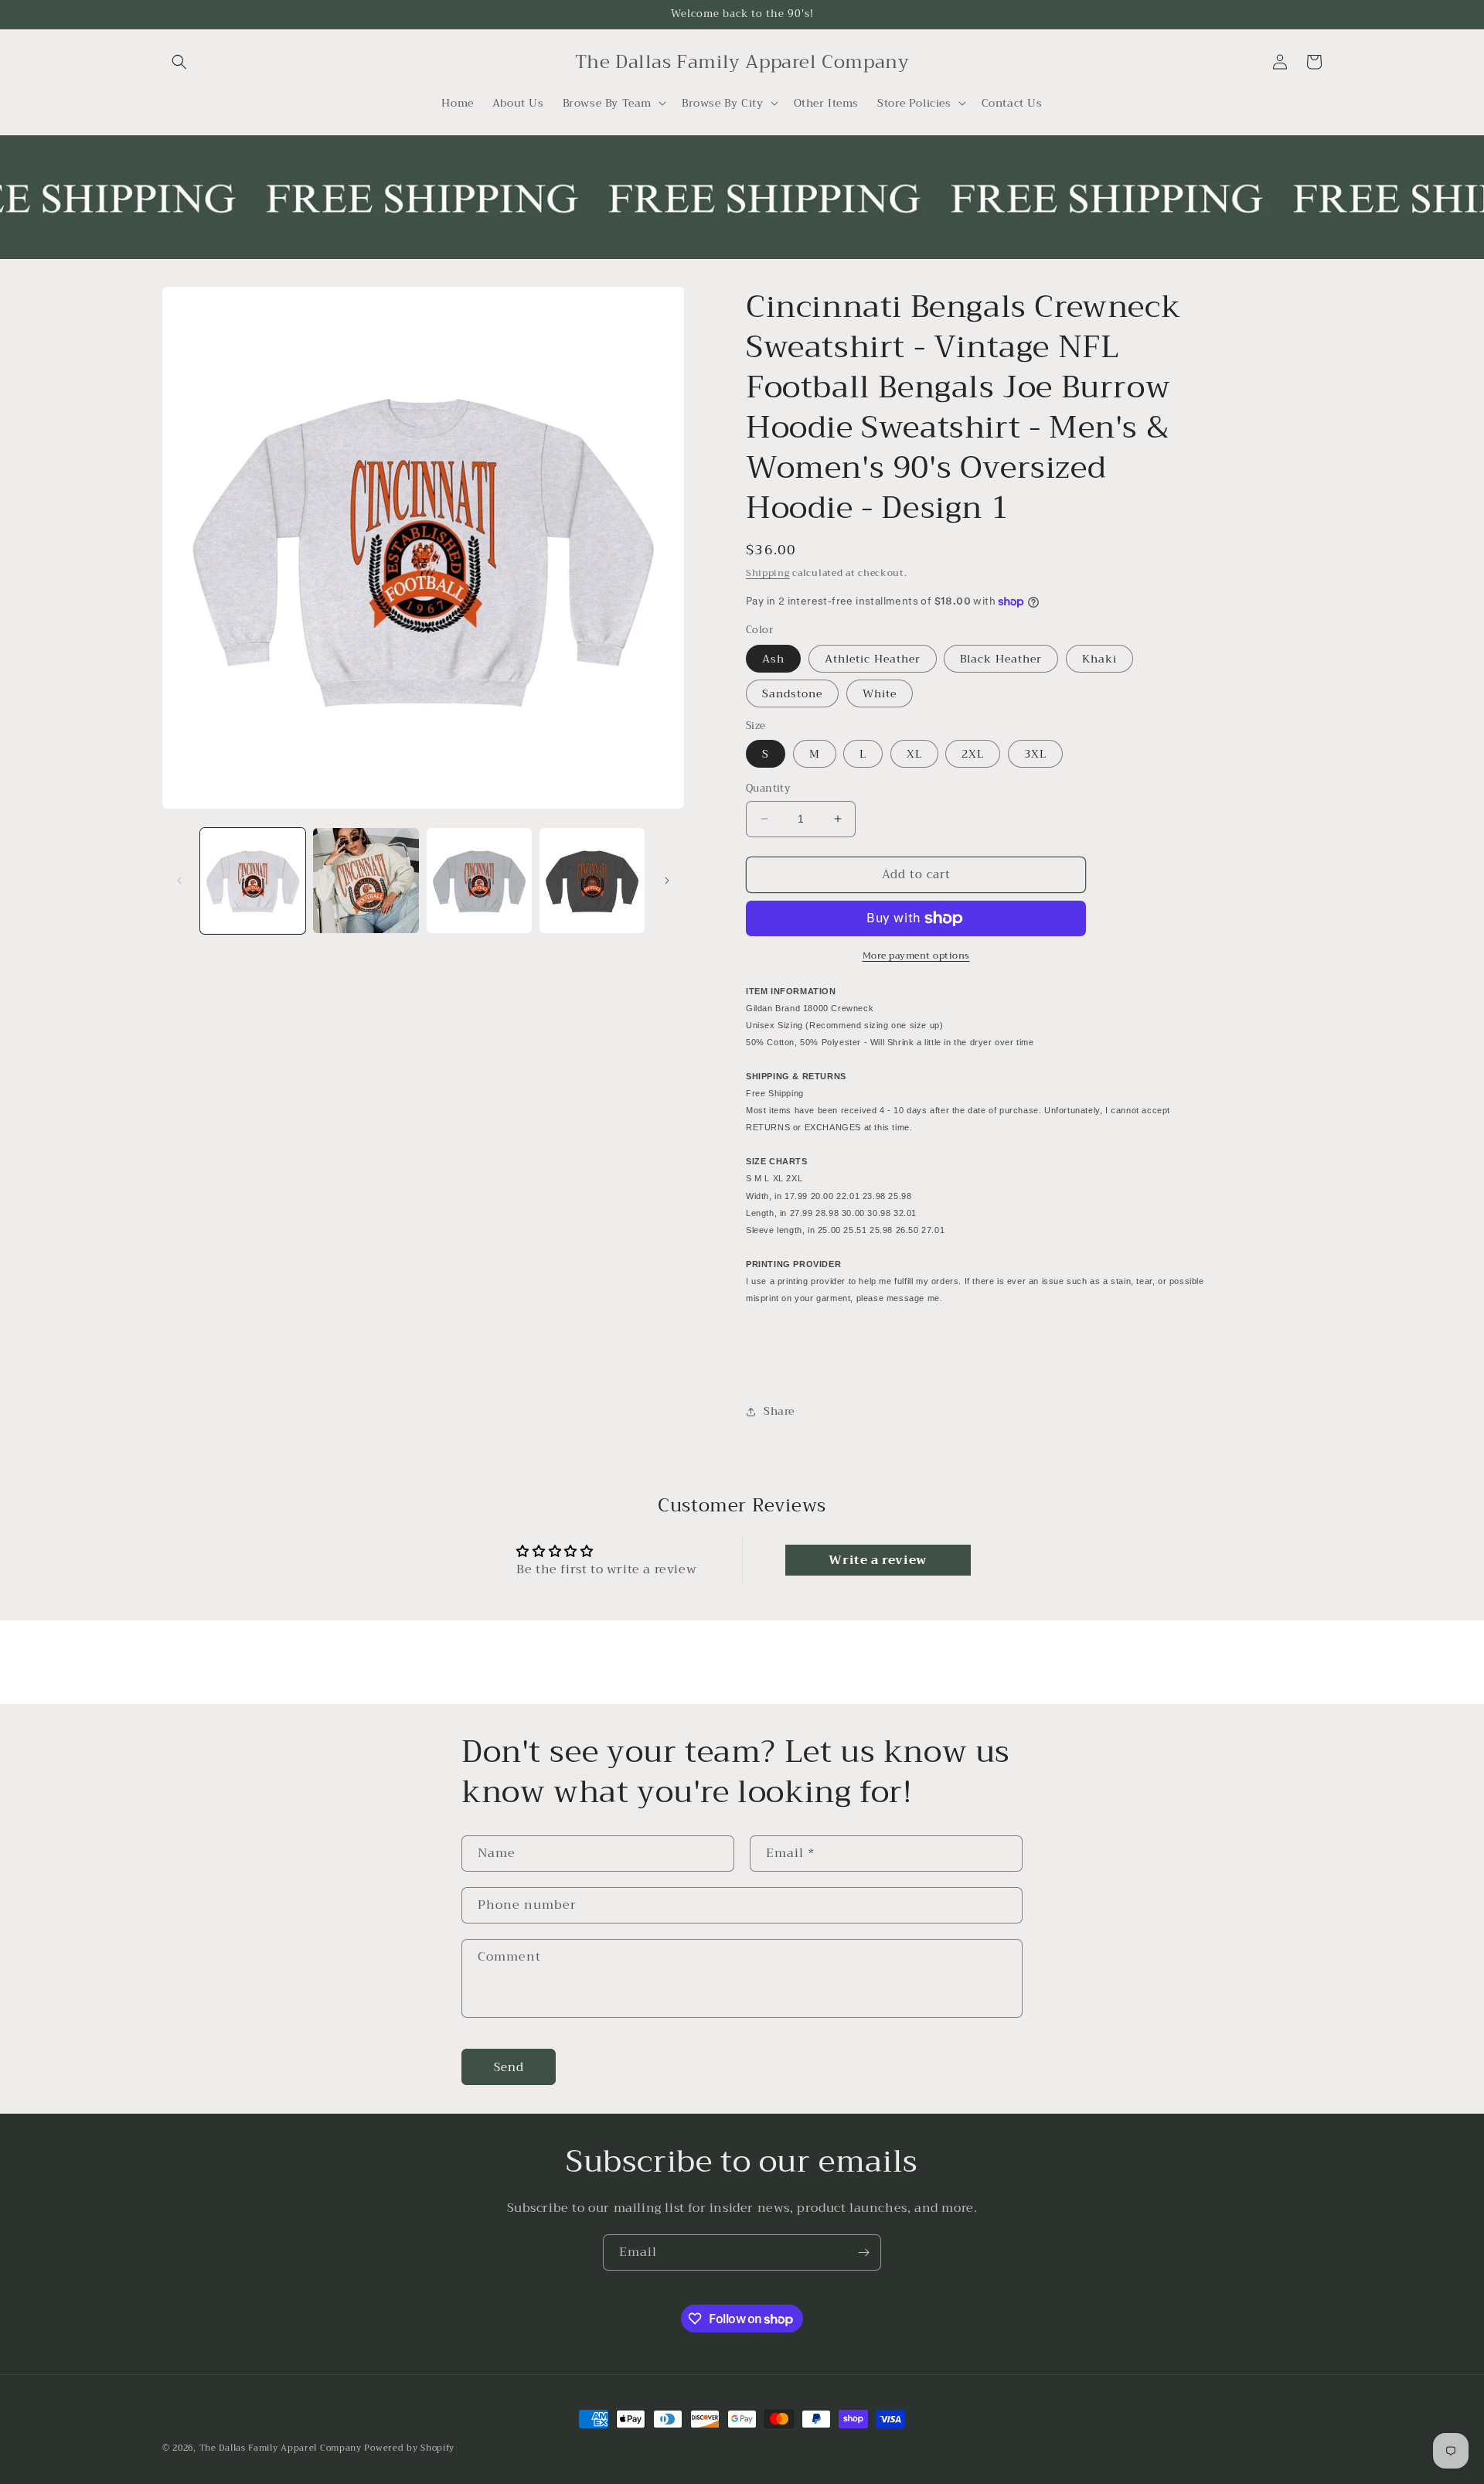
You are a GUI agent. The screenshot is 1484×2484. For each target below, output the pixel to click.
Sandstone (792, 693)
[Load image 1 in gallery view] (253, 881)
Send (509, 2067)
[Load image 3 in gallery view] (479, 881)
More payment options (916, 956)
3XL (1035, 754)
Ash (773, 659)
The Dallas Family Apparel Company (281, 2448)
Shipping (768, 573)
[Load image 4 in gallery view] (592, 881)
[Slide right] (667, 881)
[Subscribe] (863, 2252)
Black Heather (1001, 659)
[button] (179, 62)
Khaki (1099, 659)
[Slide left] (179, 881)
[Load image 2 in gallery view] (366, 881)
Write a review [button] (877, 1560)
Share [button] (779, 1411)
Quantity (768, 789)
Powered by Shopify (409, 2448)
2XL (973, 754)
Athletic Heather (873, 659)
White (880, 693)
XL (914, 754)
